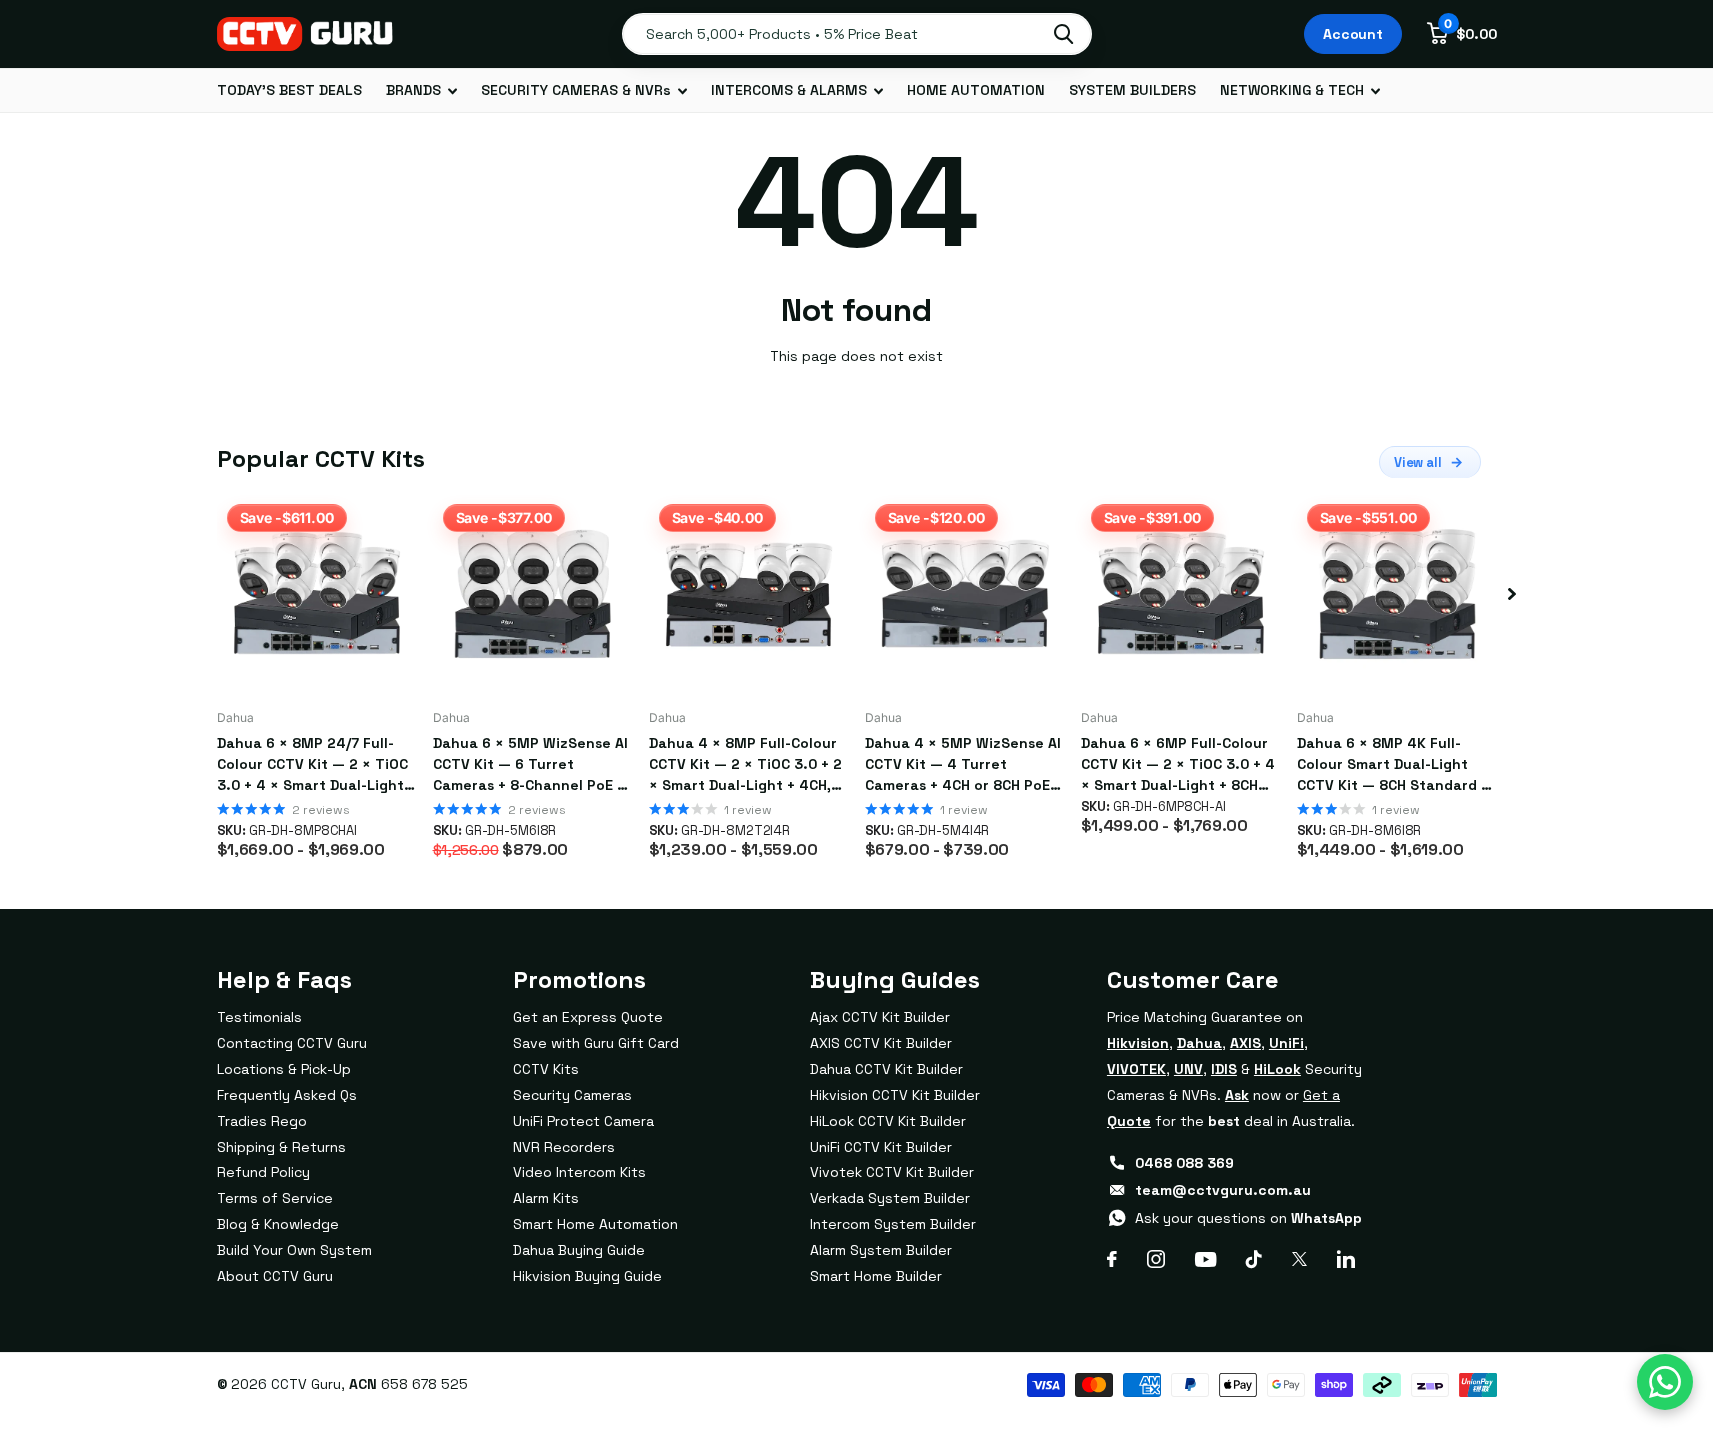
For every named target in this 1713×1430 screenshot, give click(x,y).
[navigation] (1512, 594)
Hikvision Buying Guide (587, 1276)
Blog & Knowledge (278, 1224)
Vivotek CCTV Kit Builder (892, 1172)
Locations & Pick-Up (284, 1069)
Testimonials (259, 1017)
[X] (1299, 1259)
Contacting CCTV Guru (292, 1043)
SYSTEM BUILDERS (1132, 90)
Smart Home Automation (595, 1224)
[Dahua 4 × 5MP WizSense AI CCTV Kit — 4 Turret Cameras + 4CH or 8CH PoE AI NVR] (965, 594)
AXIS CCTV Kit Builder (881, 1043)
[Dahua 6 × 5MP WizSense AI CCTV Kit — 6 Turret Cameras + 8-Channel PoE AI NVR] (533, 594)
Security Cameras (572, 1095)
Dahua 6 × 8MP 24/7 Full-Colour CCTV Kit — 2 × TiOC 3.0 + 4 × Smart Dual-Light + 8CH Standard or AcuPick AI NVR (316, 765)
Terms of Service (275, 1198)
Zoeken (1063, 34)
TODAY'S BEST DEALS (289, 90)
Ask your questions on (1248, 1218)
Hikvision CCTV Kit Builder (895, 1095)
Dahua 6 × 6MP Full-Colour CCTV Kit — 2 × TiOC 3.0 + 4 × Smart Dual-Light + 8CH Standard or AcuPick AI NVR (1179, 765)
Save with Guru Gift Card (596, 1043)
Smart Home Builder (876, 1276)
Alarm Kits (546, 1198)
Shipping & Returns (281, 1147)
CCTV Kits (546, 1069)
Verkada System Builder (890, 1198)
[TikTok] (1254, 1259)
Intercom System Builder (893, 1224)
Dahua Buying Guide (579, 1250)
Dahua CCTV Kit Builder (886, 1069)
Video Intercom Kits (579, 1172)
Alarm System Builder (881, 1250)
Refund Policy (263, 1172)
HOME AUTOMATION (976, 90)
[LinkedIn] (1346, 1259)
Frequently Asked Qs (287, 1095)
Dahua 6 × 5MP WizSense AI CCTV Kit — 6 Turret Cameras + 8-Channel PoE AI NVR (531, 765)
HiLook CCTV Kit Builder (888, 1121)
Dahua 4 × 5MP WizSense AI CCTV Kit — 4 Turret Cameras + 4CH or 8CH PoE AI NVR (963, 765)
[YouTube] (1205, 1259)
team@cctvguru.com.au (1223, 1190)
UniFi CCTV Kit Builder (881, 1147)
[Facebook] (1112, 1259)
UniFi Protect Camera (583, 1121)
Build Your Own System (294, 1250)
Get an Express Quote (588, 1017)
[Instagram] (1156, 1259)
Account (1353, 34)
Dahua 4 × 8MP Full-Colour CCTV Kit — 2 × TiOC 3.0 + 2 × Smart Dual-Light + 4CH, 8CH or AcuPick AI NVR (745, 765)
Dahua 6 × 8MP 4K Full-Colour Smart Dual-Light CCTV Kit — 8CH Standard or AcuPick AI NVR (1396, 765)
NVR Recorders (564, 1147)
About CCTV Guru (275, 1276)
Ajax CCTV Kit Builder (880, 1017)
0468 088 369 (1184, 1163)
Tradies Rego (262, 1121)
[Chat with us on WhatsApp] (1665, 1382)
